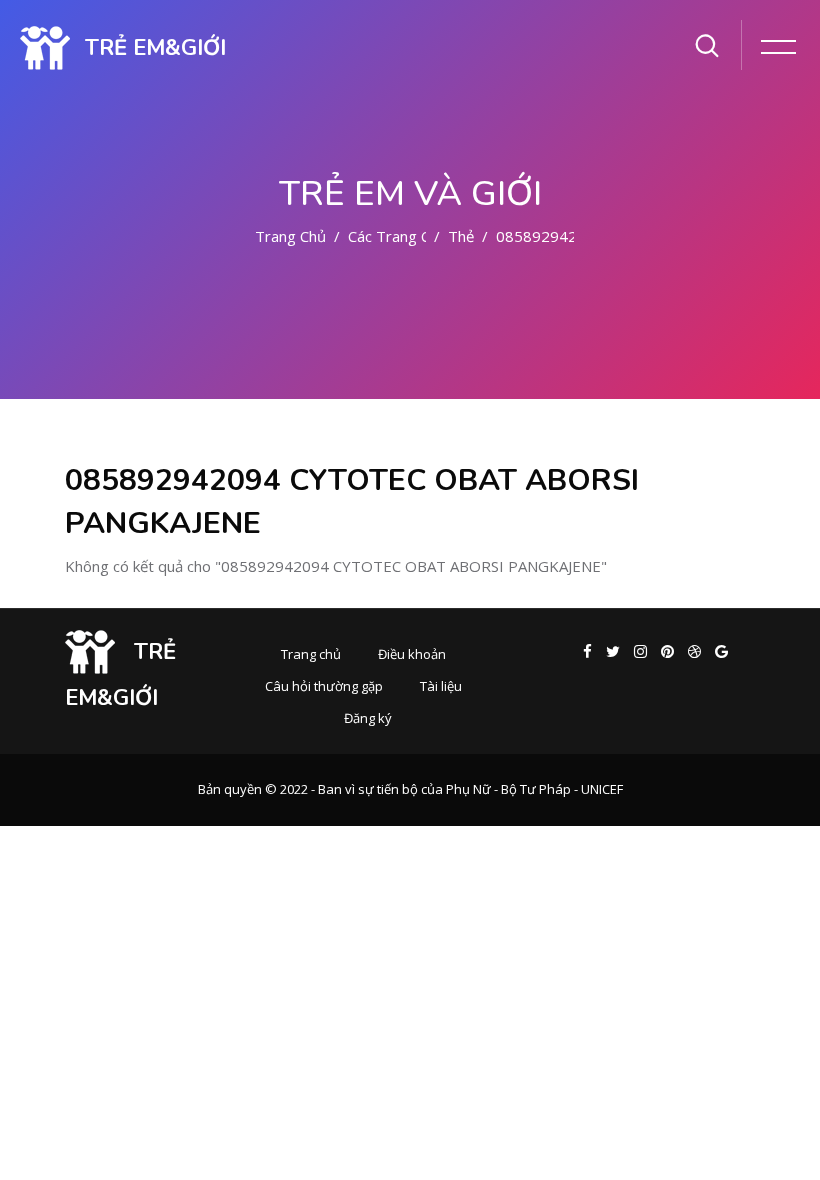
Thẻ (461, 236)
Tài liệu (441, 686)
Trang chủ (290, 236)
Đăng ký (368, 718)
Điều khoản (412, 654)
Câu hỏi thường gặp (324, 686)
